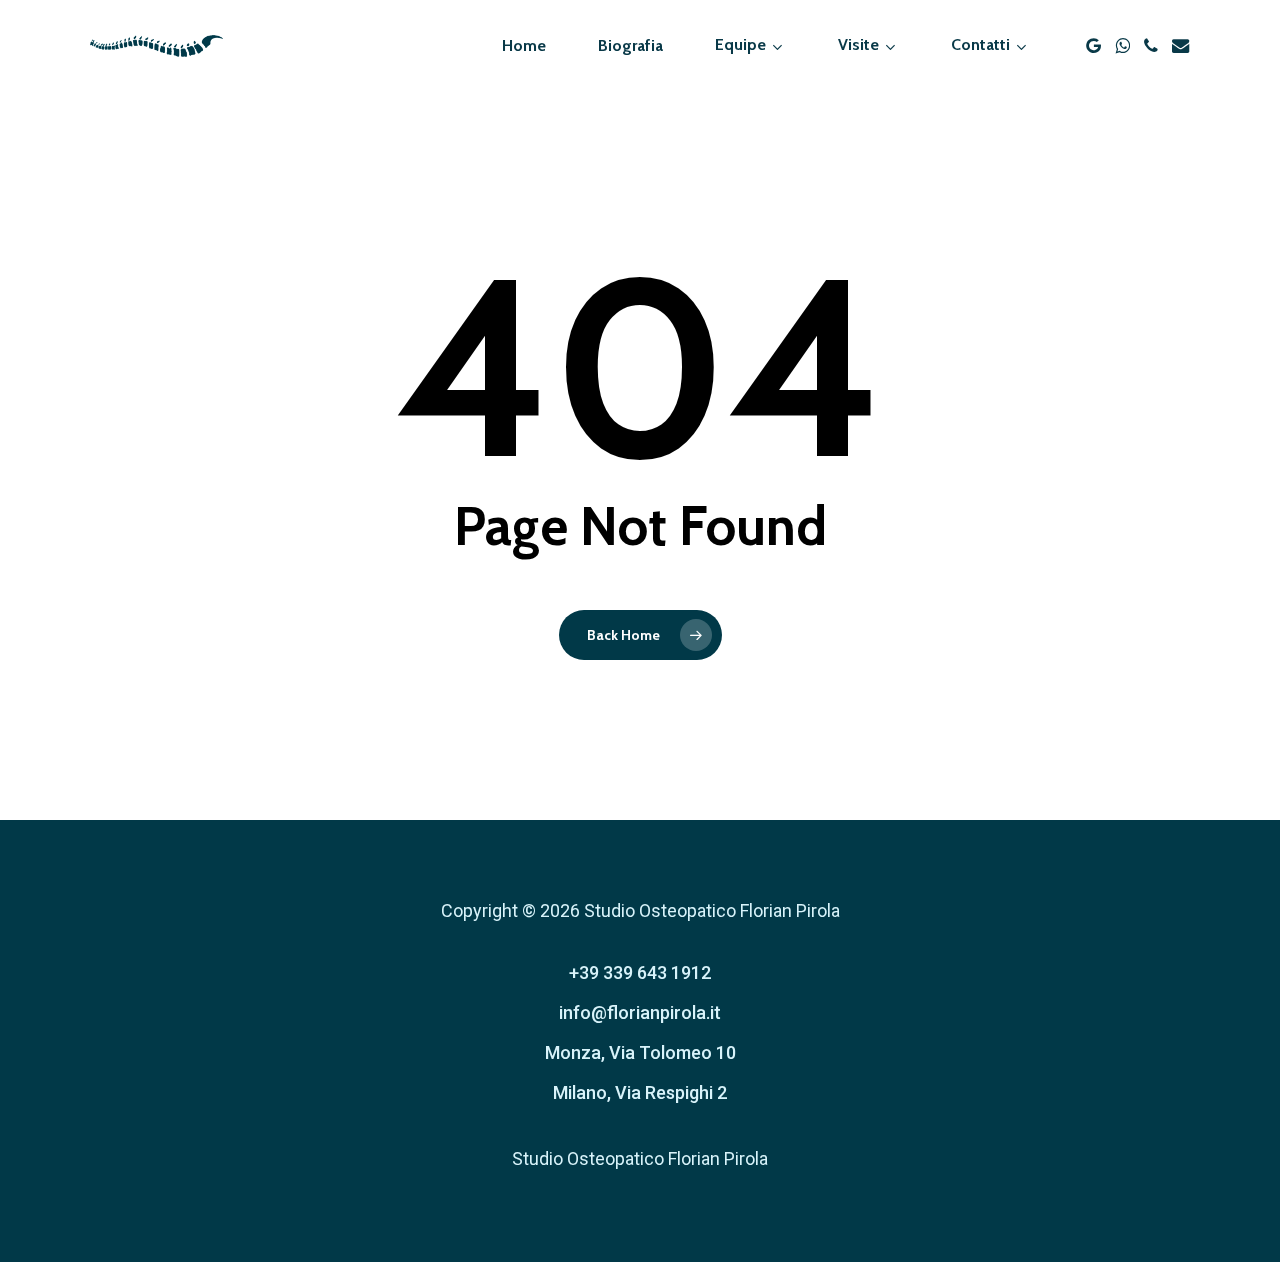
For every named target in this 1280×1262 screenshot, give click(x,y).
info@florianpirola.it (640, 1012)
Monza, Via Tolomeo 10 (640, 1052)
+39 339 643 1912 (640, 972)
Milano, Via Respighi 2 (640, 1092)
